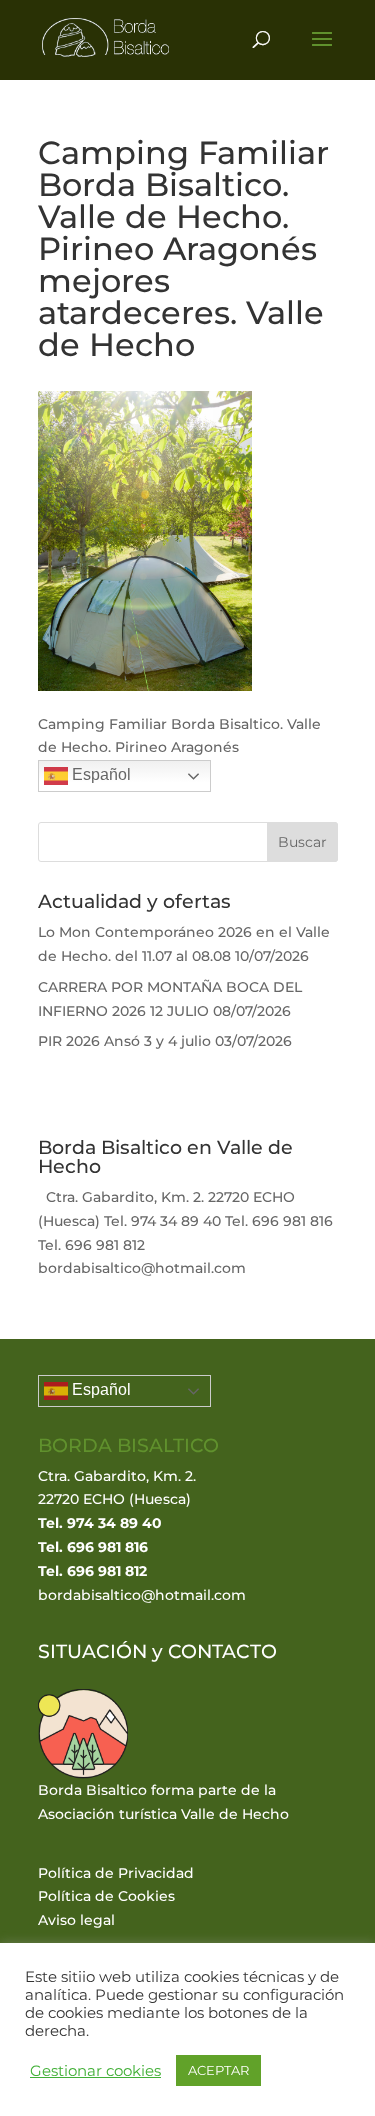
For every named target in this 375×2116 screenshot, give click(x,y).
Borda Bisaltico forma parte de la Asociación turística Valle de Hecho (163, 1802)
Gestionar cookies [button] (95, 2071)
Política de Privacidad (116, 1873)
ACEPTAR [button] (218, 2070)
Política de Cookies (106, 1896)
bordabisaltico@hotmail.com (142, 1595)
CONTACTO (222, 1651)
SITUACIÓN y (103, 1651)
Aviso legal (76, 1920)
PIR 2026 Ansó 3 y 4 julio (124, 1041)
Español (99, 774)
